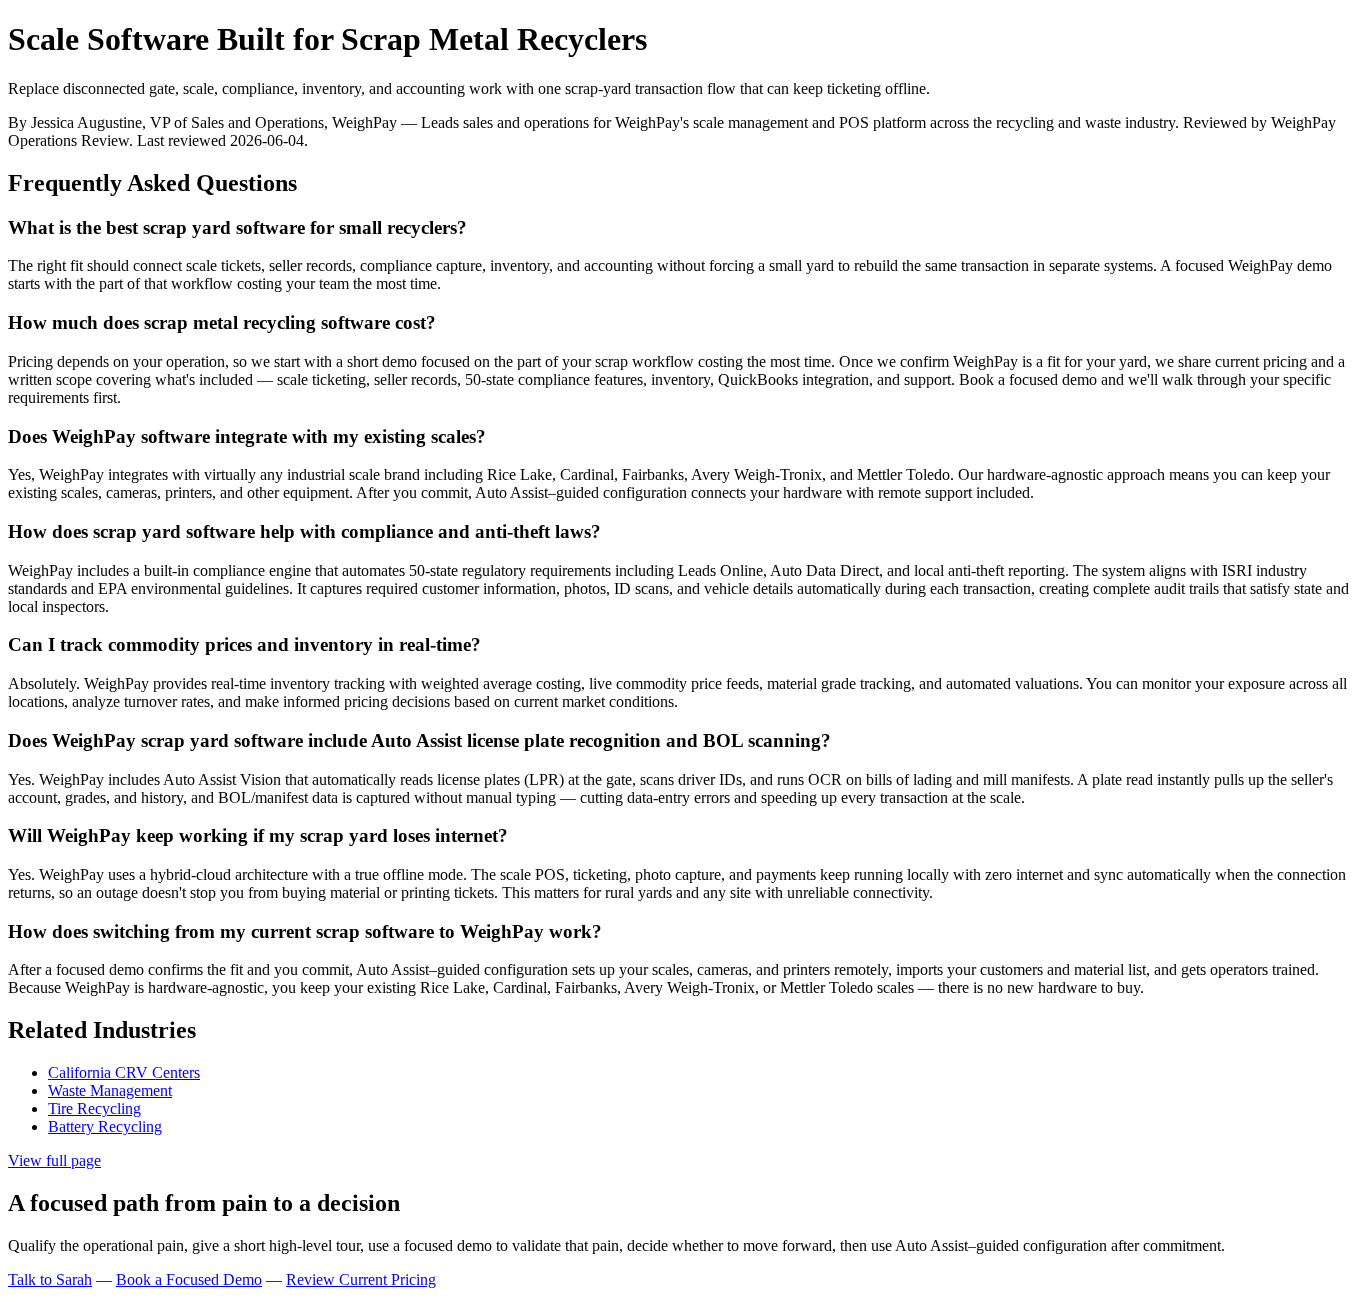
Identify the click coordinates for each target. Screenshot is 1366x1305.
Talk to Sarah (50, 1279)
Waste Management (110, 1090)
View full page (54, 1160)
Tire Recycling (94, 1108)
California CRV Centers (124, 1072)
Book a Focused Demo (189, 1279)
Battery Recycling (105, 1126)
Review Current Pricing (361, 1279)
